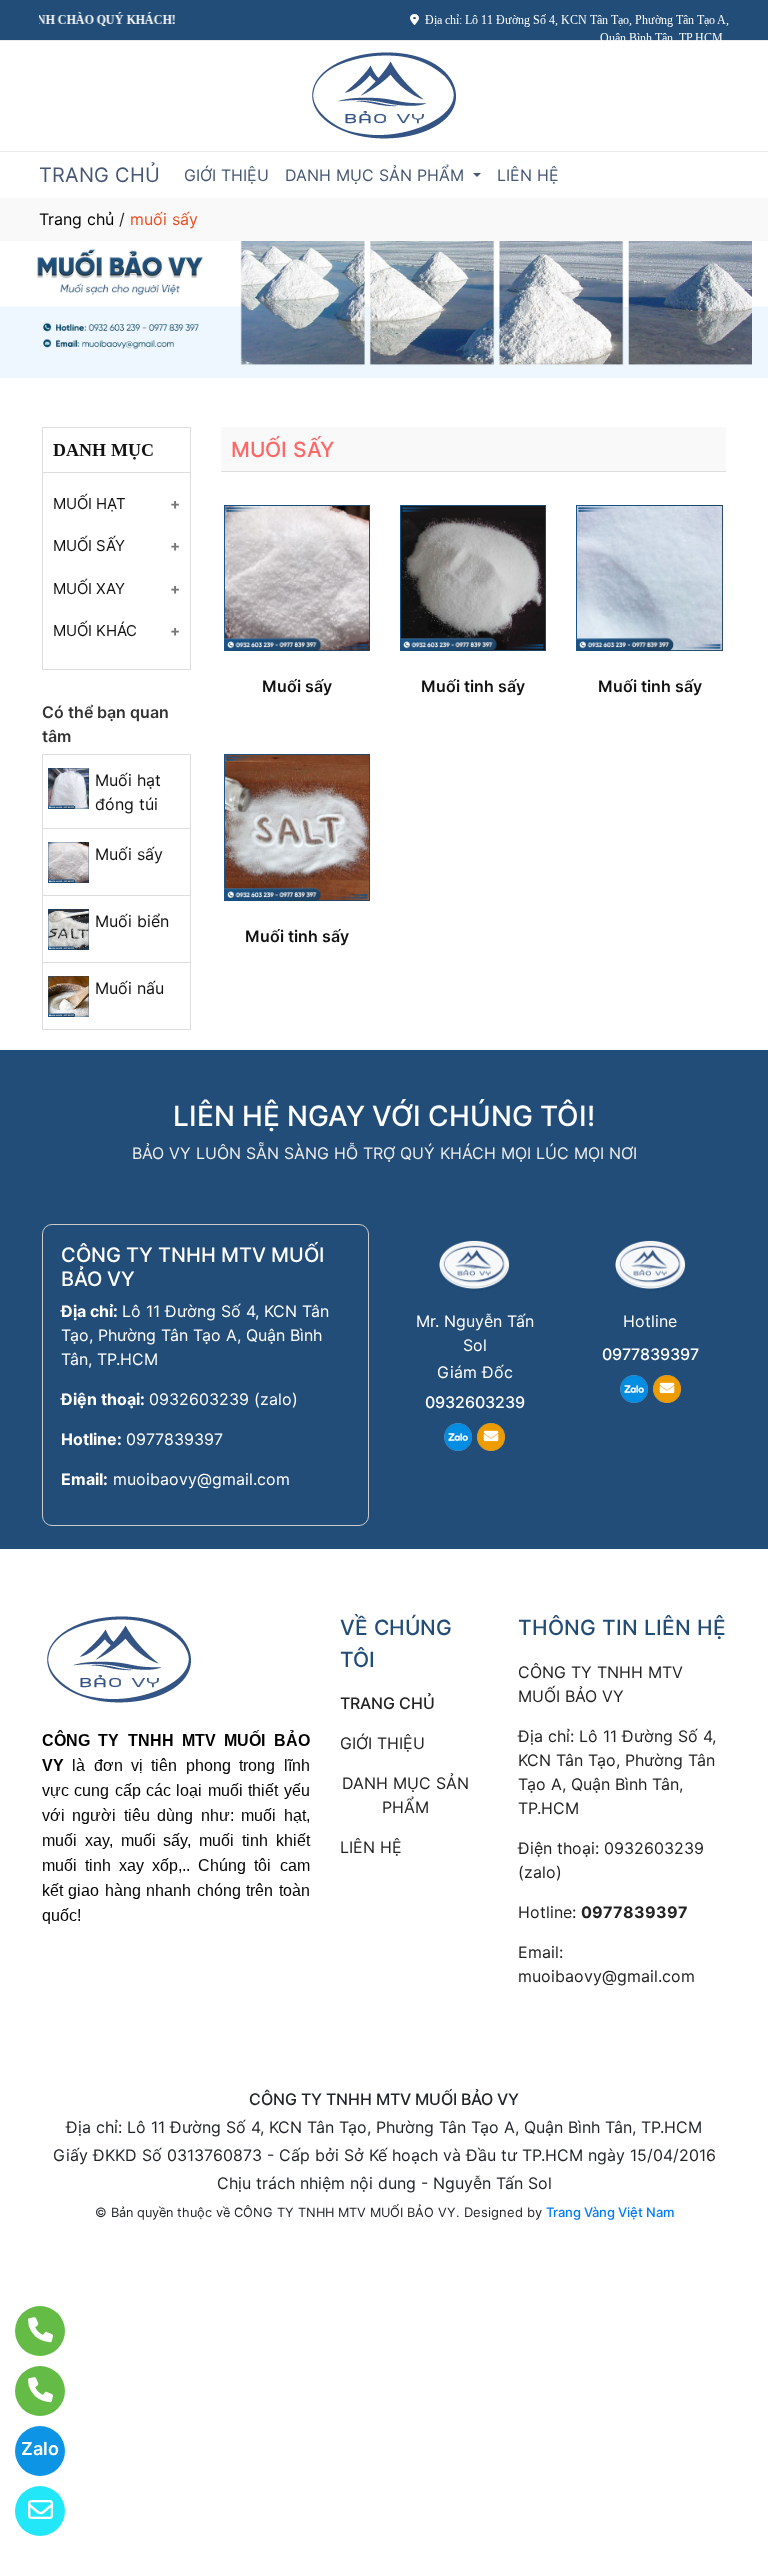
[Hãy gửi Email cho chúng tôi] (27, 2511)
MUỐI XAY (89, 588)
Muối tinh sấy (473, 686)
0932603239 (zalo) (223, 1399)
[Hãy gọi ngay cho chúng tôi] (27, 2391)
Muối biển (132, 921)
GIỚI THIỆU (226, 175)
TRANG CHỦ (99, 175)
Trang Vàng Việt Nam (610, 2212)
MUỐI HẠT (89, 503)
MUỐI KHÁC (95, 630)
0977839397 (174, 1439)
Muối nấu (129, 988)
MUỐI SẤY (89, 545)
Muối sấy (129, 854)
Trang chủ (76, 219)
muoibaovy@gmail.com (201, 1479)
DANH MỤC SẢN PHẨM (377, 175)
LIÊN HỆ (528, 175)
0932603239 (475, 1402)
